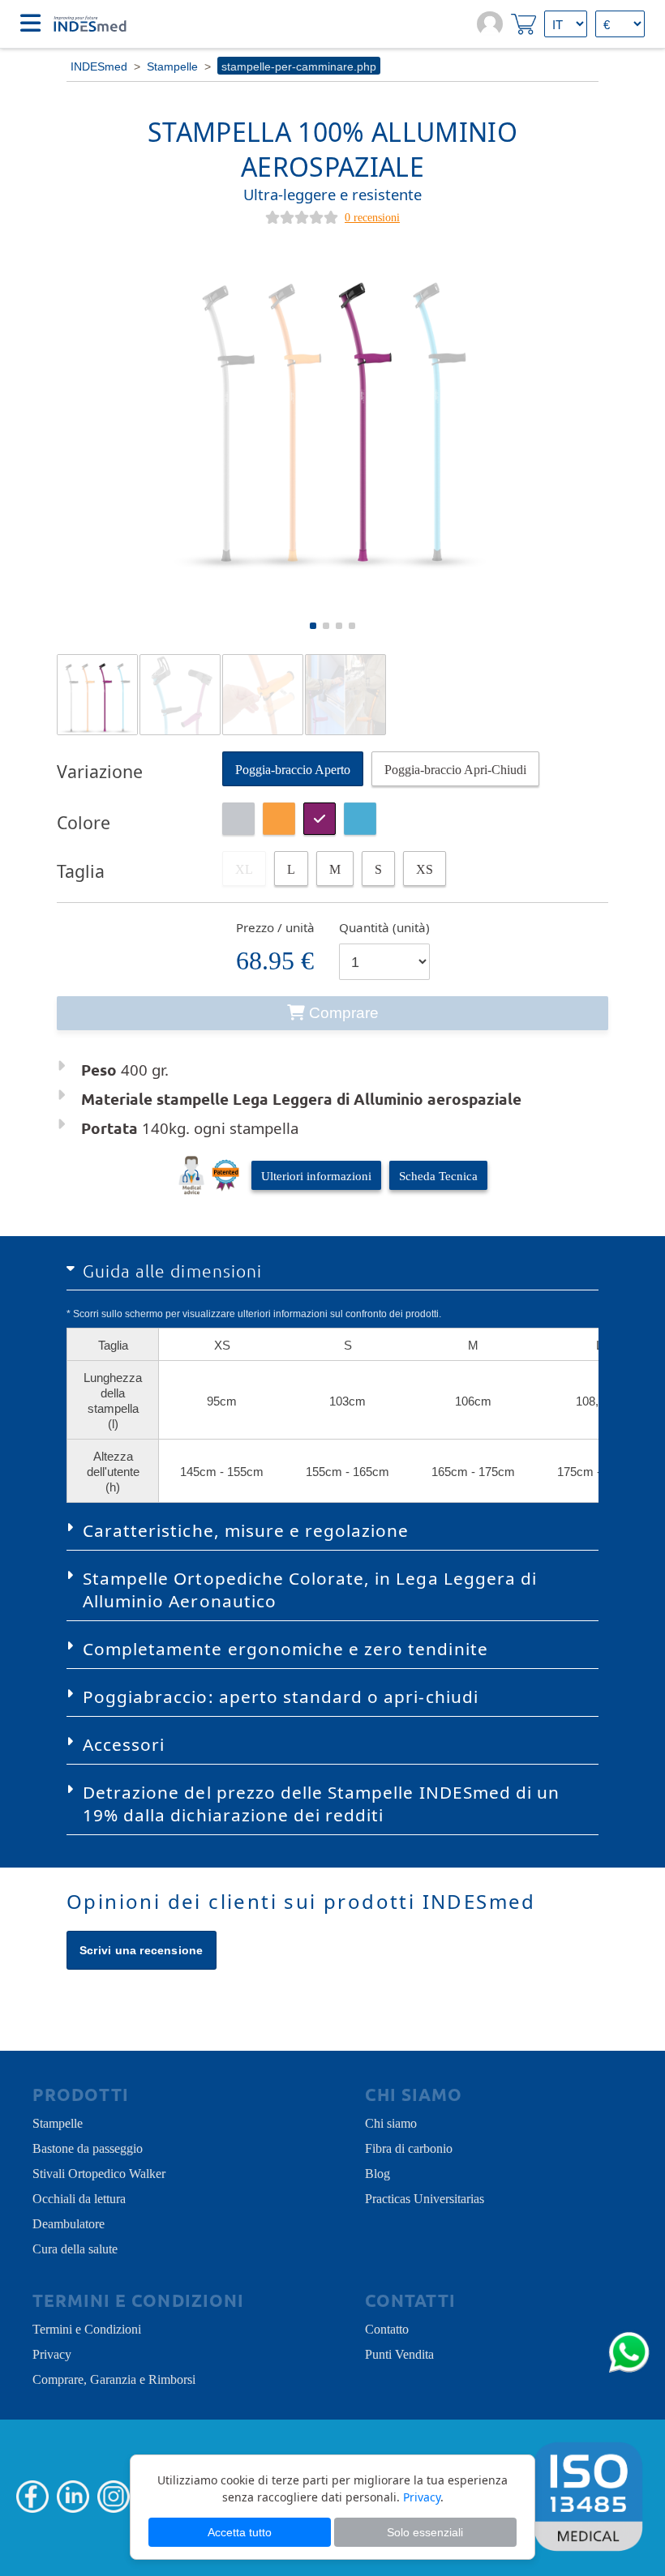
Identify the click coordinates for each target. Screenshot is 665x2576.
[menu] (30, 24)
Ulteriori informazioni (316, 1175)
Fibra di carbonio (409, 2147)
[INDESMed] (89, 24)
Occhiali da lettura (79, 2197)
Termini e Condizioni (87, 2328)
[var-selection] (293, 769)
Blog (378, 2172)
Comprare (344, 1013)
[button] (313, 626)
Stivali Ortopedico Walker (99, 2172)
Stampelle (58, 2122)
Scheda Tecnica (438, 1175)
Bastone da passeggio (88, 2147)
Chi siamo (391, 2122)
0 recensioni (372, 216)
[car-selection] (291, 869)
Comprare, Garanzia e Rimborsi (114, 2378)
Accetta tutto (240, 2532)
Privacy (52, 2353)
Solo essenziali (425, 2532)
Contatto (387, 2328)
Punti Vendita (399, 2353)
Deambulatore (69, 2223)
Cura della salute (75, 2248)
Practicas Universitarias (425, 2197)
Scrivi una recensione (142, 1950)
